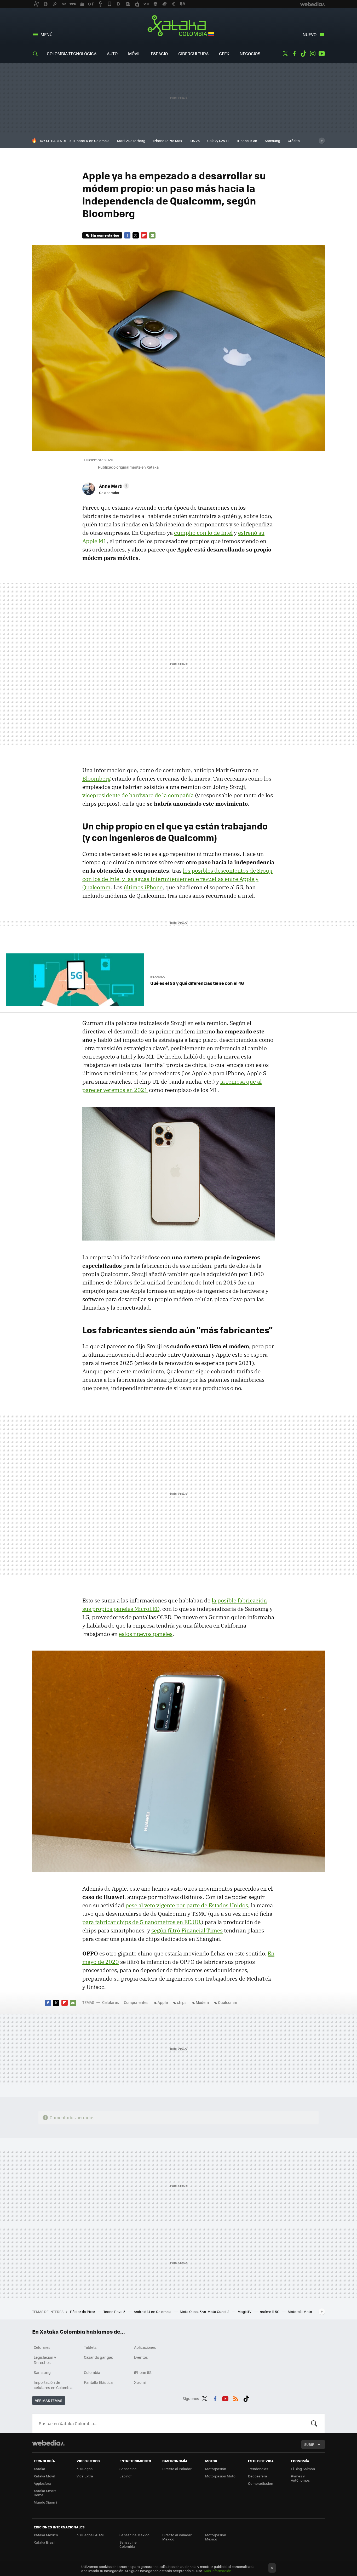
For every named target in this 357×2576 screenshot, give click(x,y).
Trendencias (258, 2469)
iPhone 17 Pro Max (168, 141)
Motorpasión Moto (220, 2476)
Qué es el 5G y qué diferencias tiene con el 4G (197, 983)
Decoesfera (258, 2476)
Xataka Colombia (179, 27)
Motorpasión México (216, 2537)
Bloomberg (96, 778)
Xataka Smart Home (45, 2493)
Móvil (134, 53)
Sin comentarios (105, 235)
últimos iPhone (143, 887)
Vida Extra (85, 2476)
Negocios (250, 53)
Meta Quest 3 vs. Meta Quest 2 (205, 2311)
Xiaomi (140, 2382)
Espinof (125, 2476)
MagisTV (245, 2311)
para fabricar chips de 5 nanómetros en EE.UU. (142, 1922)
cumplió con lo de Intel (203, 533)
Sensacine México (134, 2535)
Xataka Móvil (44, 2476)
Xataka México (46, 2535)
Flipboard (144, 235)
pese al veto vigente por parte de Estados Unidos (187, 1905)
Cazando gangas (99, 2357)
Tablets (90, 2347)
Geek (224, 53)
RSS (236, 2398)
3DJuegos (85, 2469)
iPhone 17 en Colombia (91, 141)
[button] (113, 486)
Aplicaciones (145, 2347)
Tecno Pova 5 (115, 2311)
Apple (163, 2002)
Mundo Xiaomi (45, 2502)
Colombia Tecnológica (72, 53)
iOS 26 (195, 141)
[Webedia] (48, 2443)
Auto (112, 53)
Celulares (111, 2002)
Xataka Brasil (44, 2542)
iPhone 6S (143, 2372)
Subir (309, 2444)
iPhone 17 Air (247, 141)
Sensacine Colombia (128, 2544)
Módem (202, 2002)
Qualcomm (228, 2002)
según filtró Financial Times (187, 1930)
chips (182, 2002)
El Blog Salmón (303, 2469)
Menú (47, 34)
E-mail (152, 235)
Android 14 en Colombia (153, 2311)
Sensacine (128, 2469)
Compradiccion (261, 2483)
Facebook (294, 54)
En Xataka (157, 977)
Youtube (322, 54)
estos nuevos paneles (146, 1634)
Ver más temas (49, 2400)
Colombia (92, 2372)
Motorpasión (216, 2469)
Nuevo (310, 34)
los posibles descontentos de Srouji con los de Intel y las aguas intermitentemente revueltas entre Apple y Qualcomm (177, 879)
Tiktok (303, 54)
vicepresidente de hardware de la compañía (138, 795)
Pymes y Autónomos (300, 2478)
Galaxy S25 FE (218, 141)
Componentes (136, 2002)
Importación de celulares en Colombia (53, 2385)
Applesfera (42, 2483)
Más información (218, 2571)
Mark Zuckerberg (131, 141)
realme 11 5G (270, 2311)
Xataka (39, 2469)
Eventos (141, 2357)
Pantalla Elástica (98, 2382)
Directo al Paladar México (177, 2537)
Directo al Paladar (177, 2469)
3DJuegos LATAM (90, 2535)
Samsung (272, 141)
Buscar (314, 2423)
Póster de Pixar (83, 2311)
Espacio (159, 53)
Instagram (313, 54)
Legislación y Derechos (45, 2360)
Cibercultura (193, 53)
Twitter (285, 54)
